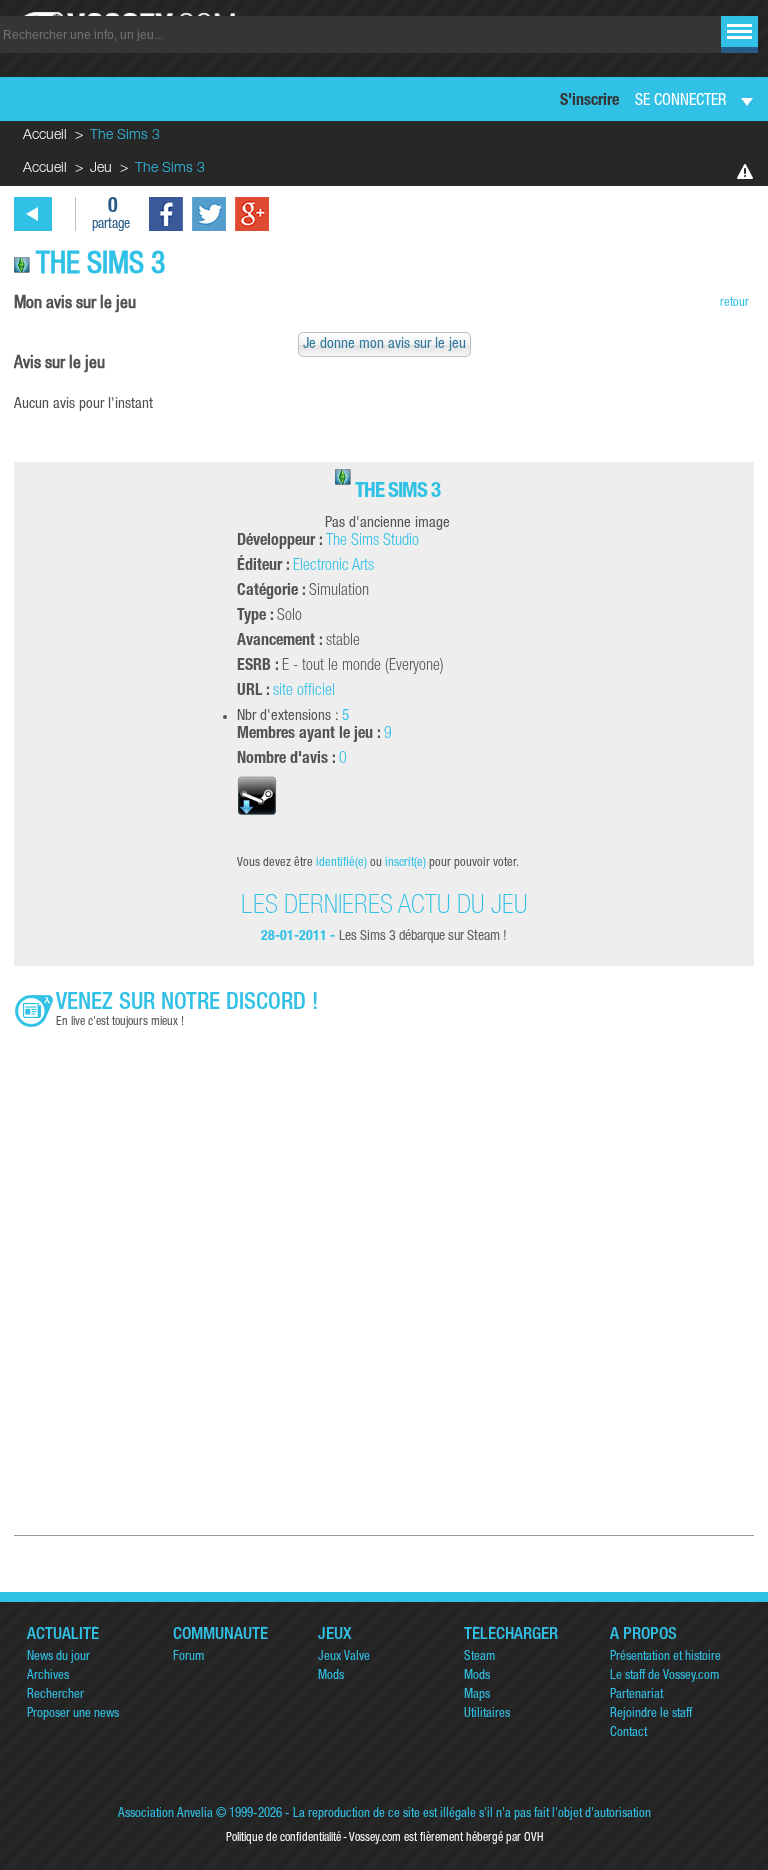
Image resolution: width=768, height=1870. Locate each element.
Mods (331, 1676)
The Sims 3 (397, 492)
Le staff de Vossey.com (664, 1676)
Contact (628, 1733)
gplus (252, 214)
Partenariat (636, 1695)
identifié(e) (341, 863)
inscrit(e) (405, 863)
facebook (166, 214)
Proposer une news (73, 1714)
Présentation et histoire (665, 1657)
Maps (477, 1695)
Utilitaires (487, 1714)
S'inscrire (589, 102)
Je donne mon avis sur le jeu (384, 344)
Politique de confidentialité (283, 1838)
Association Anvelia (165, 1814)
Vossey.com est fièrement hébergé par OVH (446, 1838)
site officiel (304, 692)
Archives (48, 1676)
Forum (188, 1657)
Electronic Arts (333, 567)
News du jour (58, 1657)
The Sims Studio (372, 542)
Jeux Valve (344, 1657)
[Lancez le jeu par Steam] (257, 824)
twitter (209, 214)
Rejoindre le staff (651, 1714)
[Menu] (739, 31)
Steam (479, 1657)
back (33, 214)
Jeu (101, 169)
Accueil (45, 136)
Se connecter (680, 102)
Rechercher (55, 1695)
